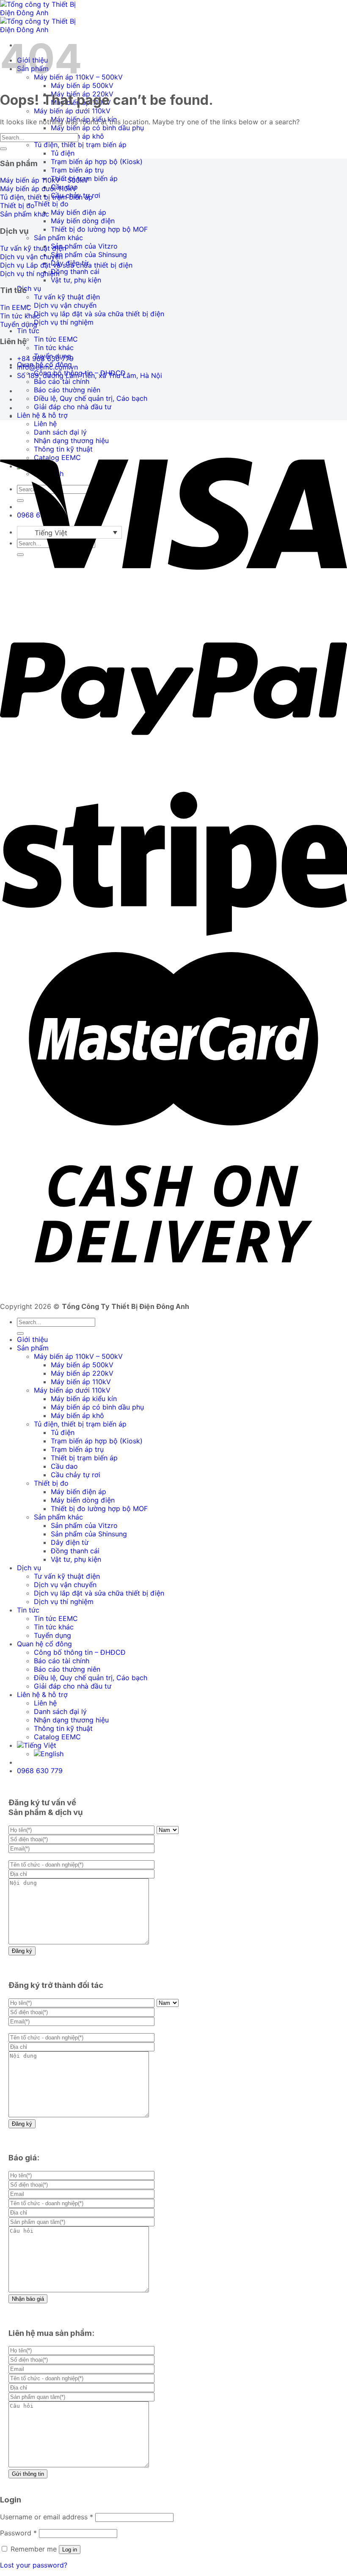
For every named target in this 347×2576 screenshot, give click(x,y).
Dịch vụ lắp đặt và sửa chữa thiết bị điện (99, 314)
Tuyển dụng (52, 1635)
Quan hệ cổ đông (44, 1644)
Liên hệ (45, 424)
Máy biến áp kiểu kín (84, 1399)
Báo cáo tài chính (62, 381)
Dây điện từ (70, 1542)
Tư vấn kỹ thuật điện (67, 297)
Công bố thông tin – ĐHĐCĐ (80, 1652)
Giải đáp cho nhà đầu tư (73, 407)
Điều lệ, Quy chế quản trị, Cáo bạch (91, 398)
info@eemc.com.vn (47, 367)
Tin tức (28, 331)
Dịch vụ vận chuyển (65, 305)
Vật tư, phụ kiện (76, 280)
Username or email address (47, 2517)
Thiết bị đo (51, 204)
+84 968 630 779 (45, 359)
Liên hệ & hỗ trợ (42, 415)
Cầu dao (64, 1466)
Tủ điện (63, 153)
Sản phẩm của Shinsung (89, 255)
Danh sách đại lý (60, 1711)
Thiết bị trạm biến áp (84, 1458)
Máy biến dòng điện (83, 221)
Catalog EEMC (57, 1737)
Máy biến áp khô (77, 1415)
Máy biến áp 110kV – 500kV (78, 1356)
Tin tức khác (54, 348)
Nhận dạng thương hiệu (71, 1720)
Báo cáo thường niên (67, 390)
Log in (70, 2550)
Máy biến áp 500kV (82, 85)
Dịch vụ (29, 288)
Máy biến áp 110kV (81, 1382)
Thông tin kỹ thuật (63, 1728)
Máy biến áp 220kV (82, 1373)
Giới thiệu (32, 1339)
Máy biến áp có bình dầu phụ (97, 128)
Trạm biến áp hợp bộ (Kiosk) (97, 162)
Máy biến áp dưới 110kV (72, 111)
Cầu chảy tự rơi (76, 1475)
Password (18, 2533)
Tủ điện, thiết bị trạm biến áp (80, 145)
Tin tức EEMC (56, 339)
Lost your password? (34, 2565)
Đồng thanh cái (75, 271)
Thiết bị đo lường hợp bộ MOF (99, 229)
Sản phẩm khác (58, 238)
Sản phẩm (33, 1348)
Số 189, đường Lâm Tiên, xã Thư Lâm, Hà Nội (90, 375)
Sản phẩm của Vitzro (84, 246)
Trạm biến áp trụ (77, 170)
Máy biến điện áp (78, 212)
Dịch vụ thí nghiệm (64, 322)
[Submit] (3, 149)
